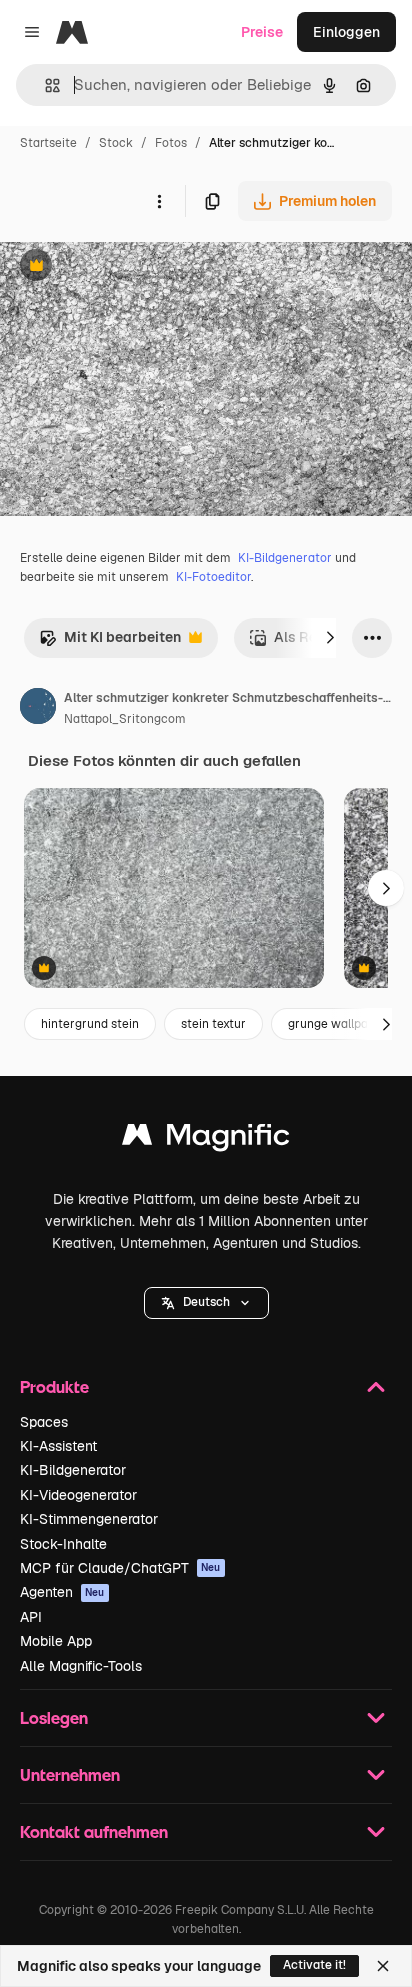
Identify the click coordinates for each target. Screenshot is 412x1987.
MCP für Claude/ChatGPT (120, 1568)
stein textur (213, 1024)
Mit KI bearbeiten (110, 642)
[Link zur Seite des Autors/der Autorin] (38, 709)
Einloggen (346, 32)
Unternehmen (70, 1774)
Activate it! (314, 1965)
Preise (262, 32)
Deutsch (206, 1302)
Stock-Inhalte (63, 1544)
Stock (116, 143)
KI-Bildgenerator (285, 558)
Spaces (44, 1422)
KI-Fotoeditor (213, 577)
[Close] (383, 1966)
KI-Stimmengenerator (89, 1519)
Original (128, 267)
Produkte (54, 1386)
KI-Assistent (58, 1446)
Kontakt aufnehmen (94, 1831)
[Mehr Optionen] (159, 201)
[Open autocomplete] (44, 85)
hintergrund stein (90, 1024)
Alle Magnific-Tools (81, 1666)
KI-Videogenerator (78, 1495)
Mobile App (56, 1641)
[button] (206, 1303)
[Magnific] (206, 1139)
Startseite (48, 143)
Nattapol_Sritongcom (125, 719)
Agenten (62, 1592)
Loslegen (54, 1717)
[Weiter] (330, 638)
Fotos (171, 143)
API (31, 1617)
